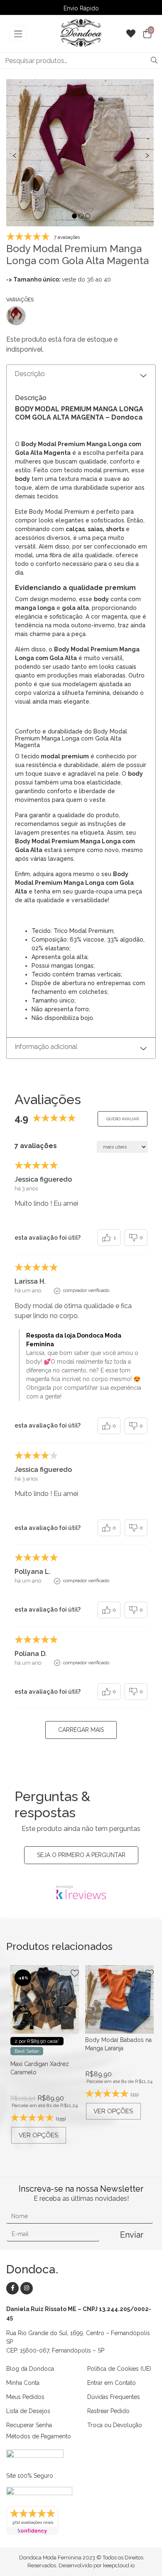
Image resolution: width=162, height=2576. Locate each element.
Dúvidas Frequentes (114, 2397)
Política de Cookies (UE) (119, 2369)
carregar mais (81, 1730)
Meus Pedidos (25, 2397)
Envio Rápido (81, 8)
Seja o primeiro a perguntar (81, 1855)
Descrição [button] (30, 374)
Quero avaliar (123, 1119)
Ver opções (38, 2135)
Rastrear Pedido (108, 2411)
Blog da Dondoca (30, 2369)
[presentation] (15, 154)
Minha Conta (23, 2383)
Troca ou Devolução (115, 2425)
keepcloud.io (119, 2565)
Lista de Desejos (28, 2411)
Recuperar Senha (29, 2425)
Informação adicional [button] (46, 1047)
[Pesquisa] (154, 61)
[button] (74, 216)
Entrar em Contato (112, 2383)
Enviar (132, 2235)
